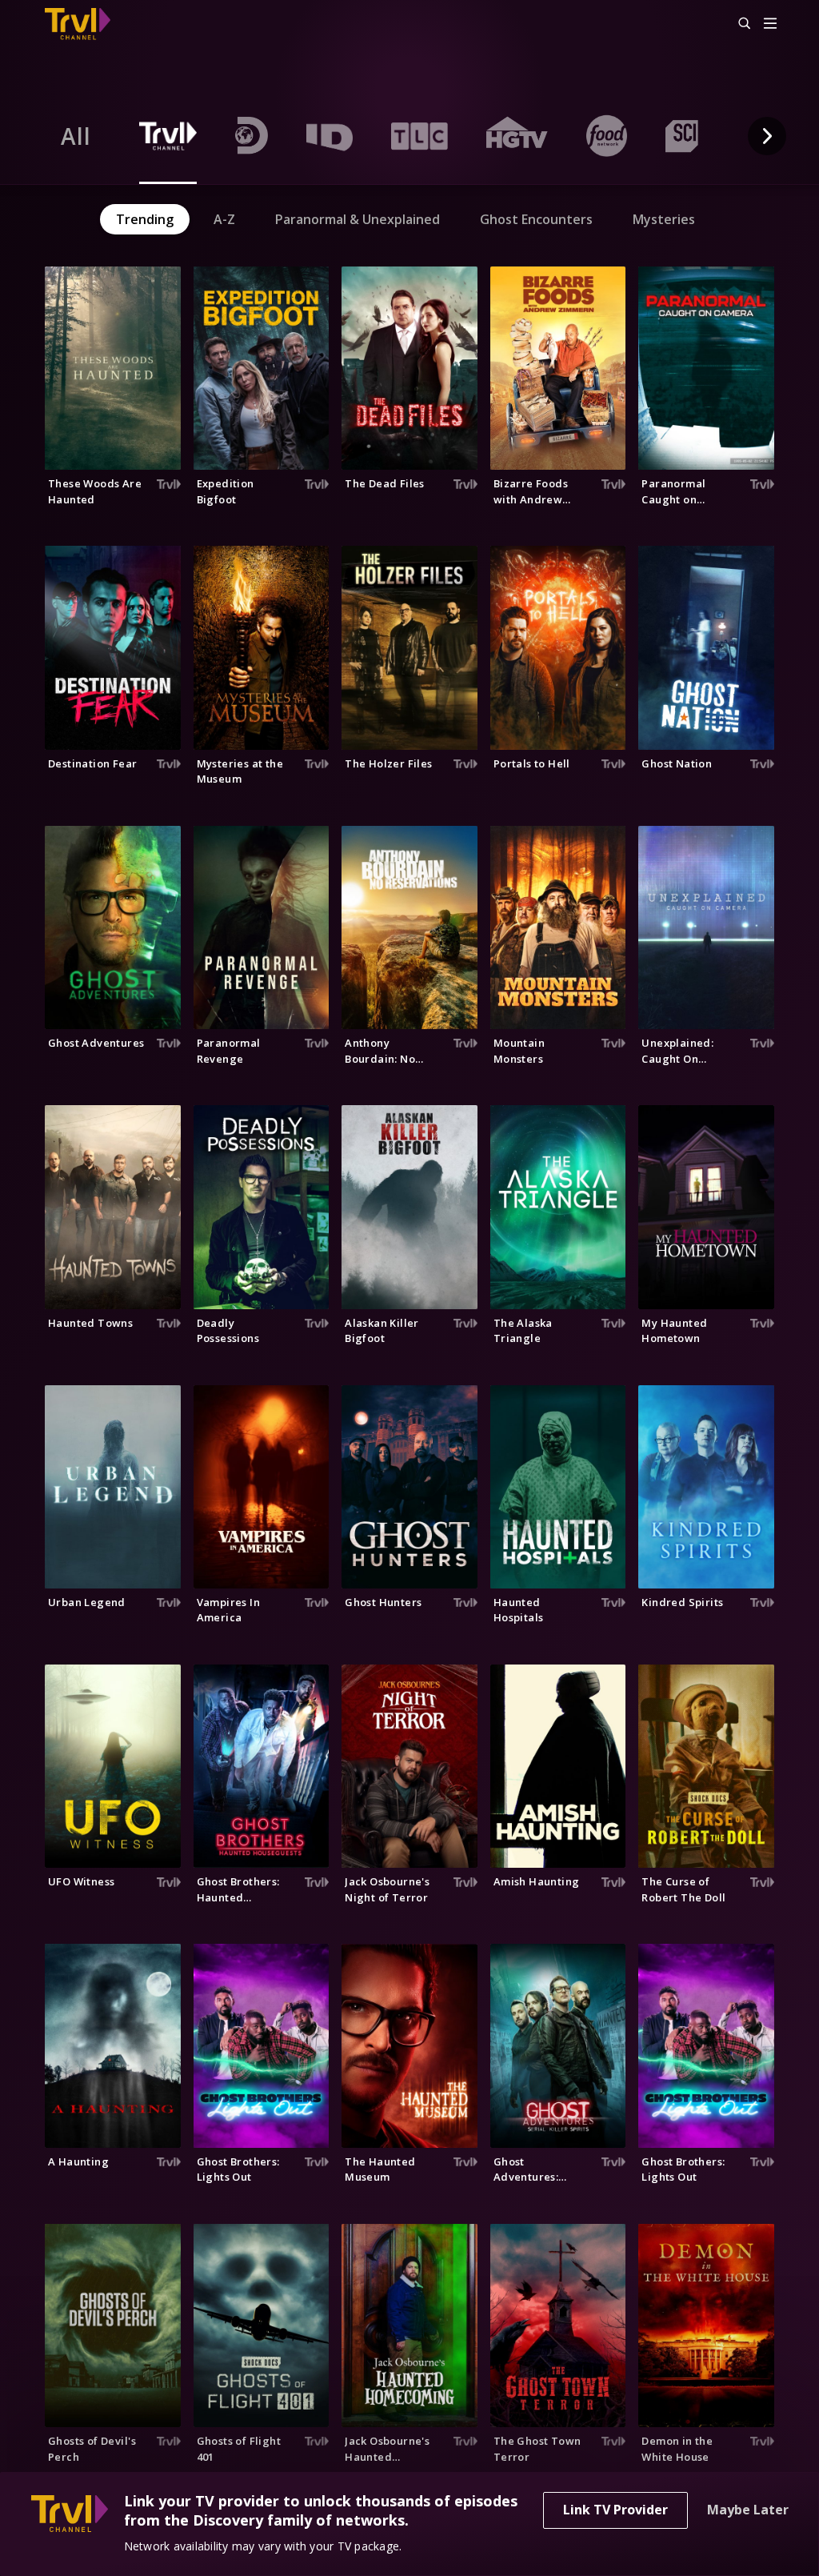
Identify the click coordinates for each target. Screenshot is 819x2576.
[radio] (76, 136)
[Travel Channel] (86, 24)
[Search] (737, 24)
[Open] (770, 24)
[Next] (767, 136)
